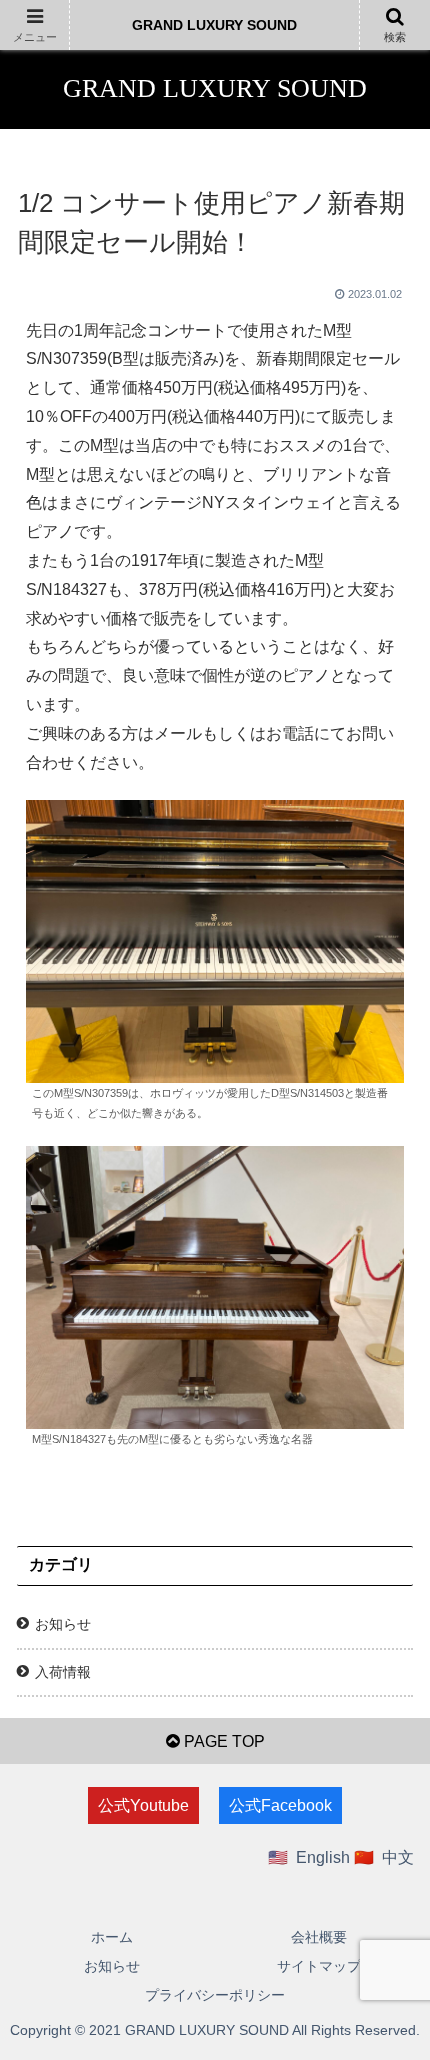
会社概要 (319, 1937)
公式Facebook (280, 1805)
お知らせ (63, 1624)
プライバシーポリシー (215, 1995)
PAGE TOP (222, 1741)
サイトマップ (319, 1966)
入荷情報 (63, 1672)
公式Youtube (143, 1805)
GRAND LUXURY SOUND (214, 25)
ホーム (112, 1937)
